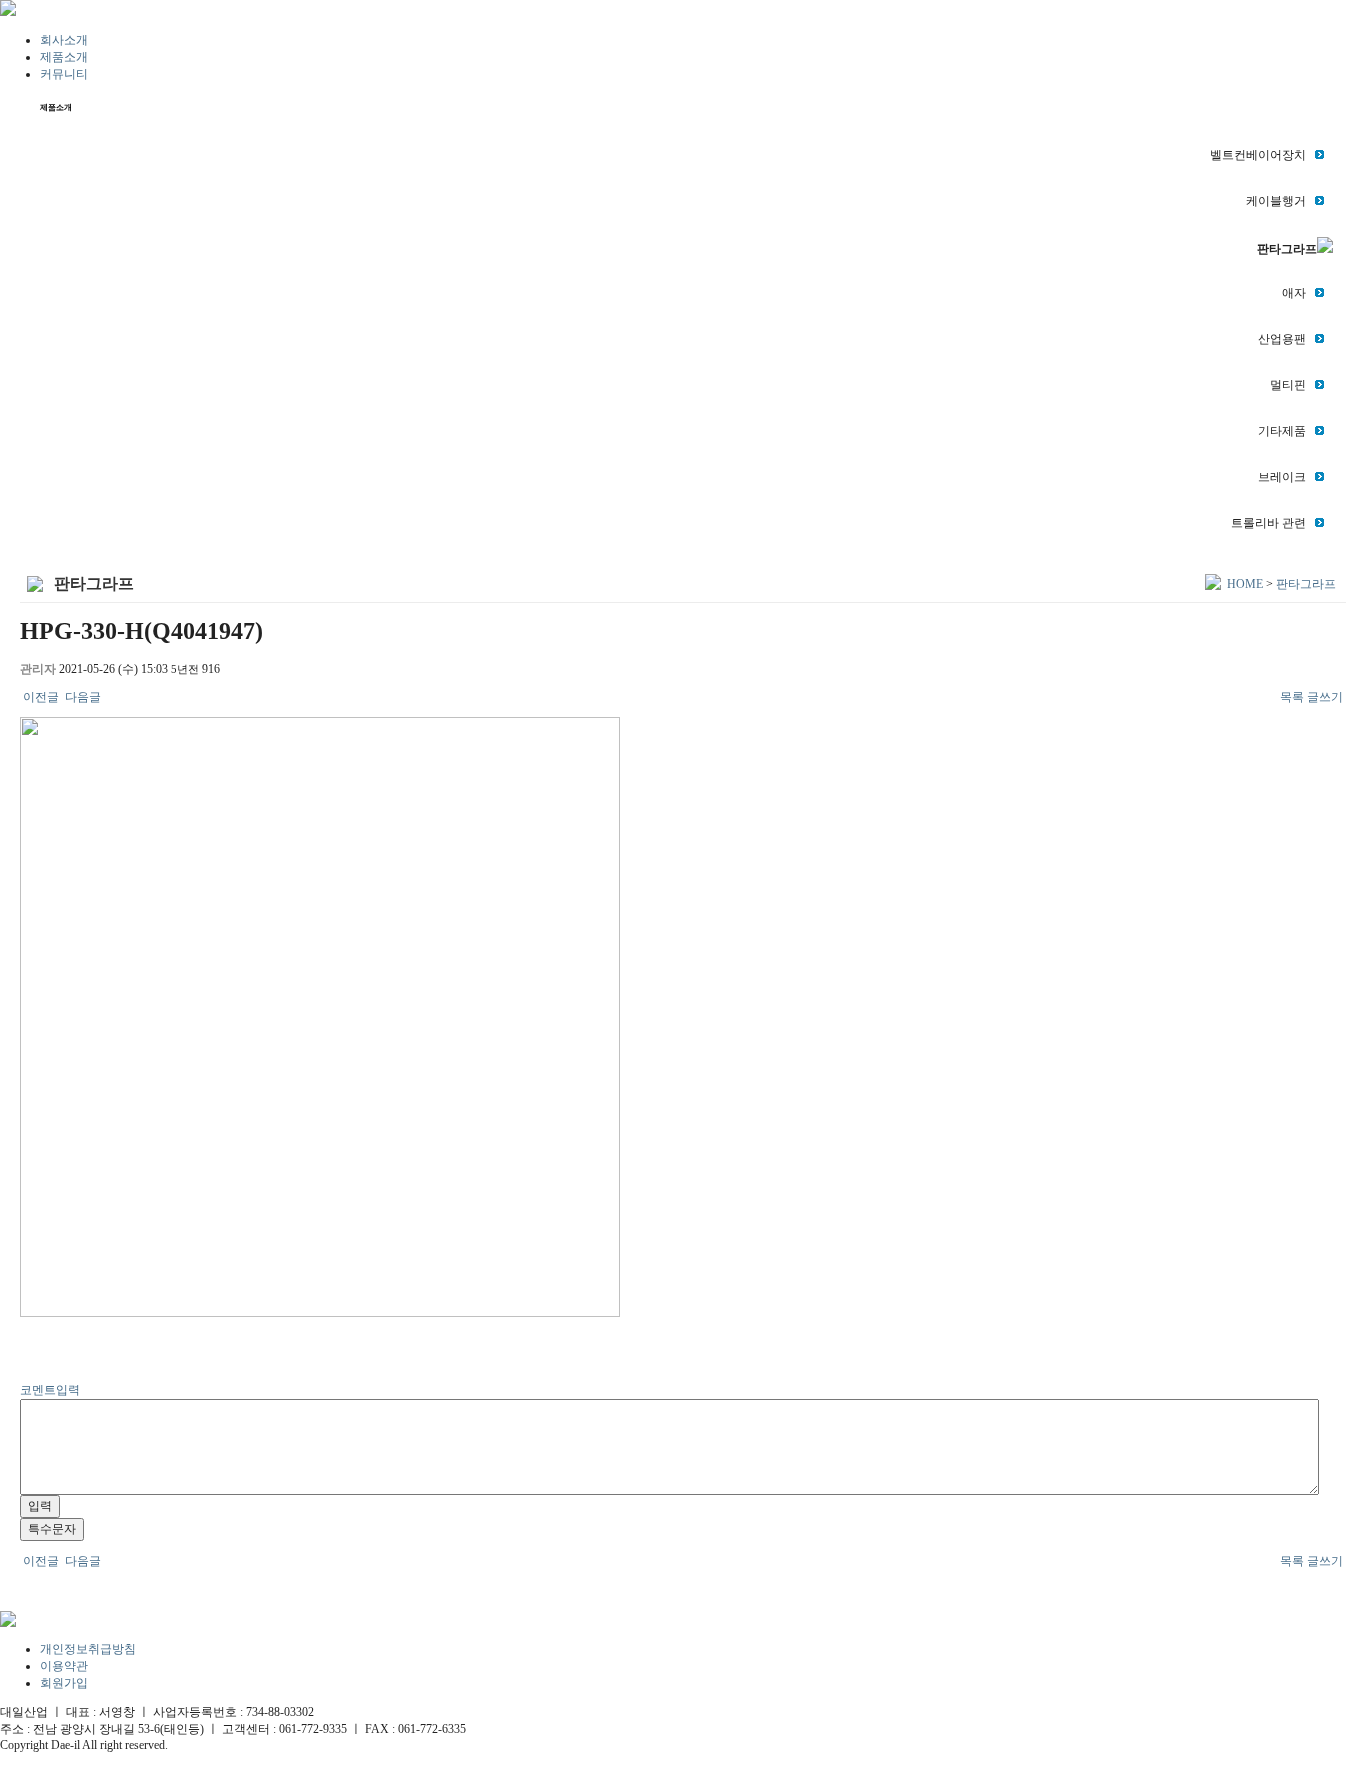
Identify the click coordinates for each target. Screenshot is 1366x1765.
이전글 (41, 697)
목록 (1292, 697)
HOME (1245, 584)
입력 (40, 1506)
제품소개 (64, 57)
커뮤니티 (64, 74)
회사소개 (64, 40)
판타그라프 (1306, 584)
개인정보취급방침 (88, 1649)
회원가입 (64, 1683)
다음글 (81, 697)
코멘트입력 (50, 1390)
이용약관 (64, 1666)
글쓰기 (1325, 697)
